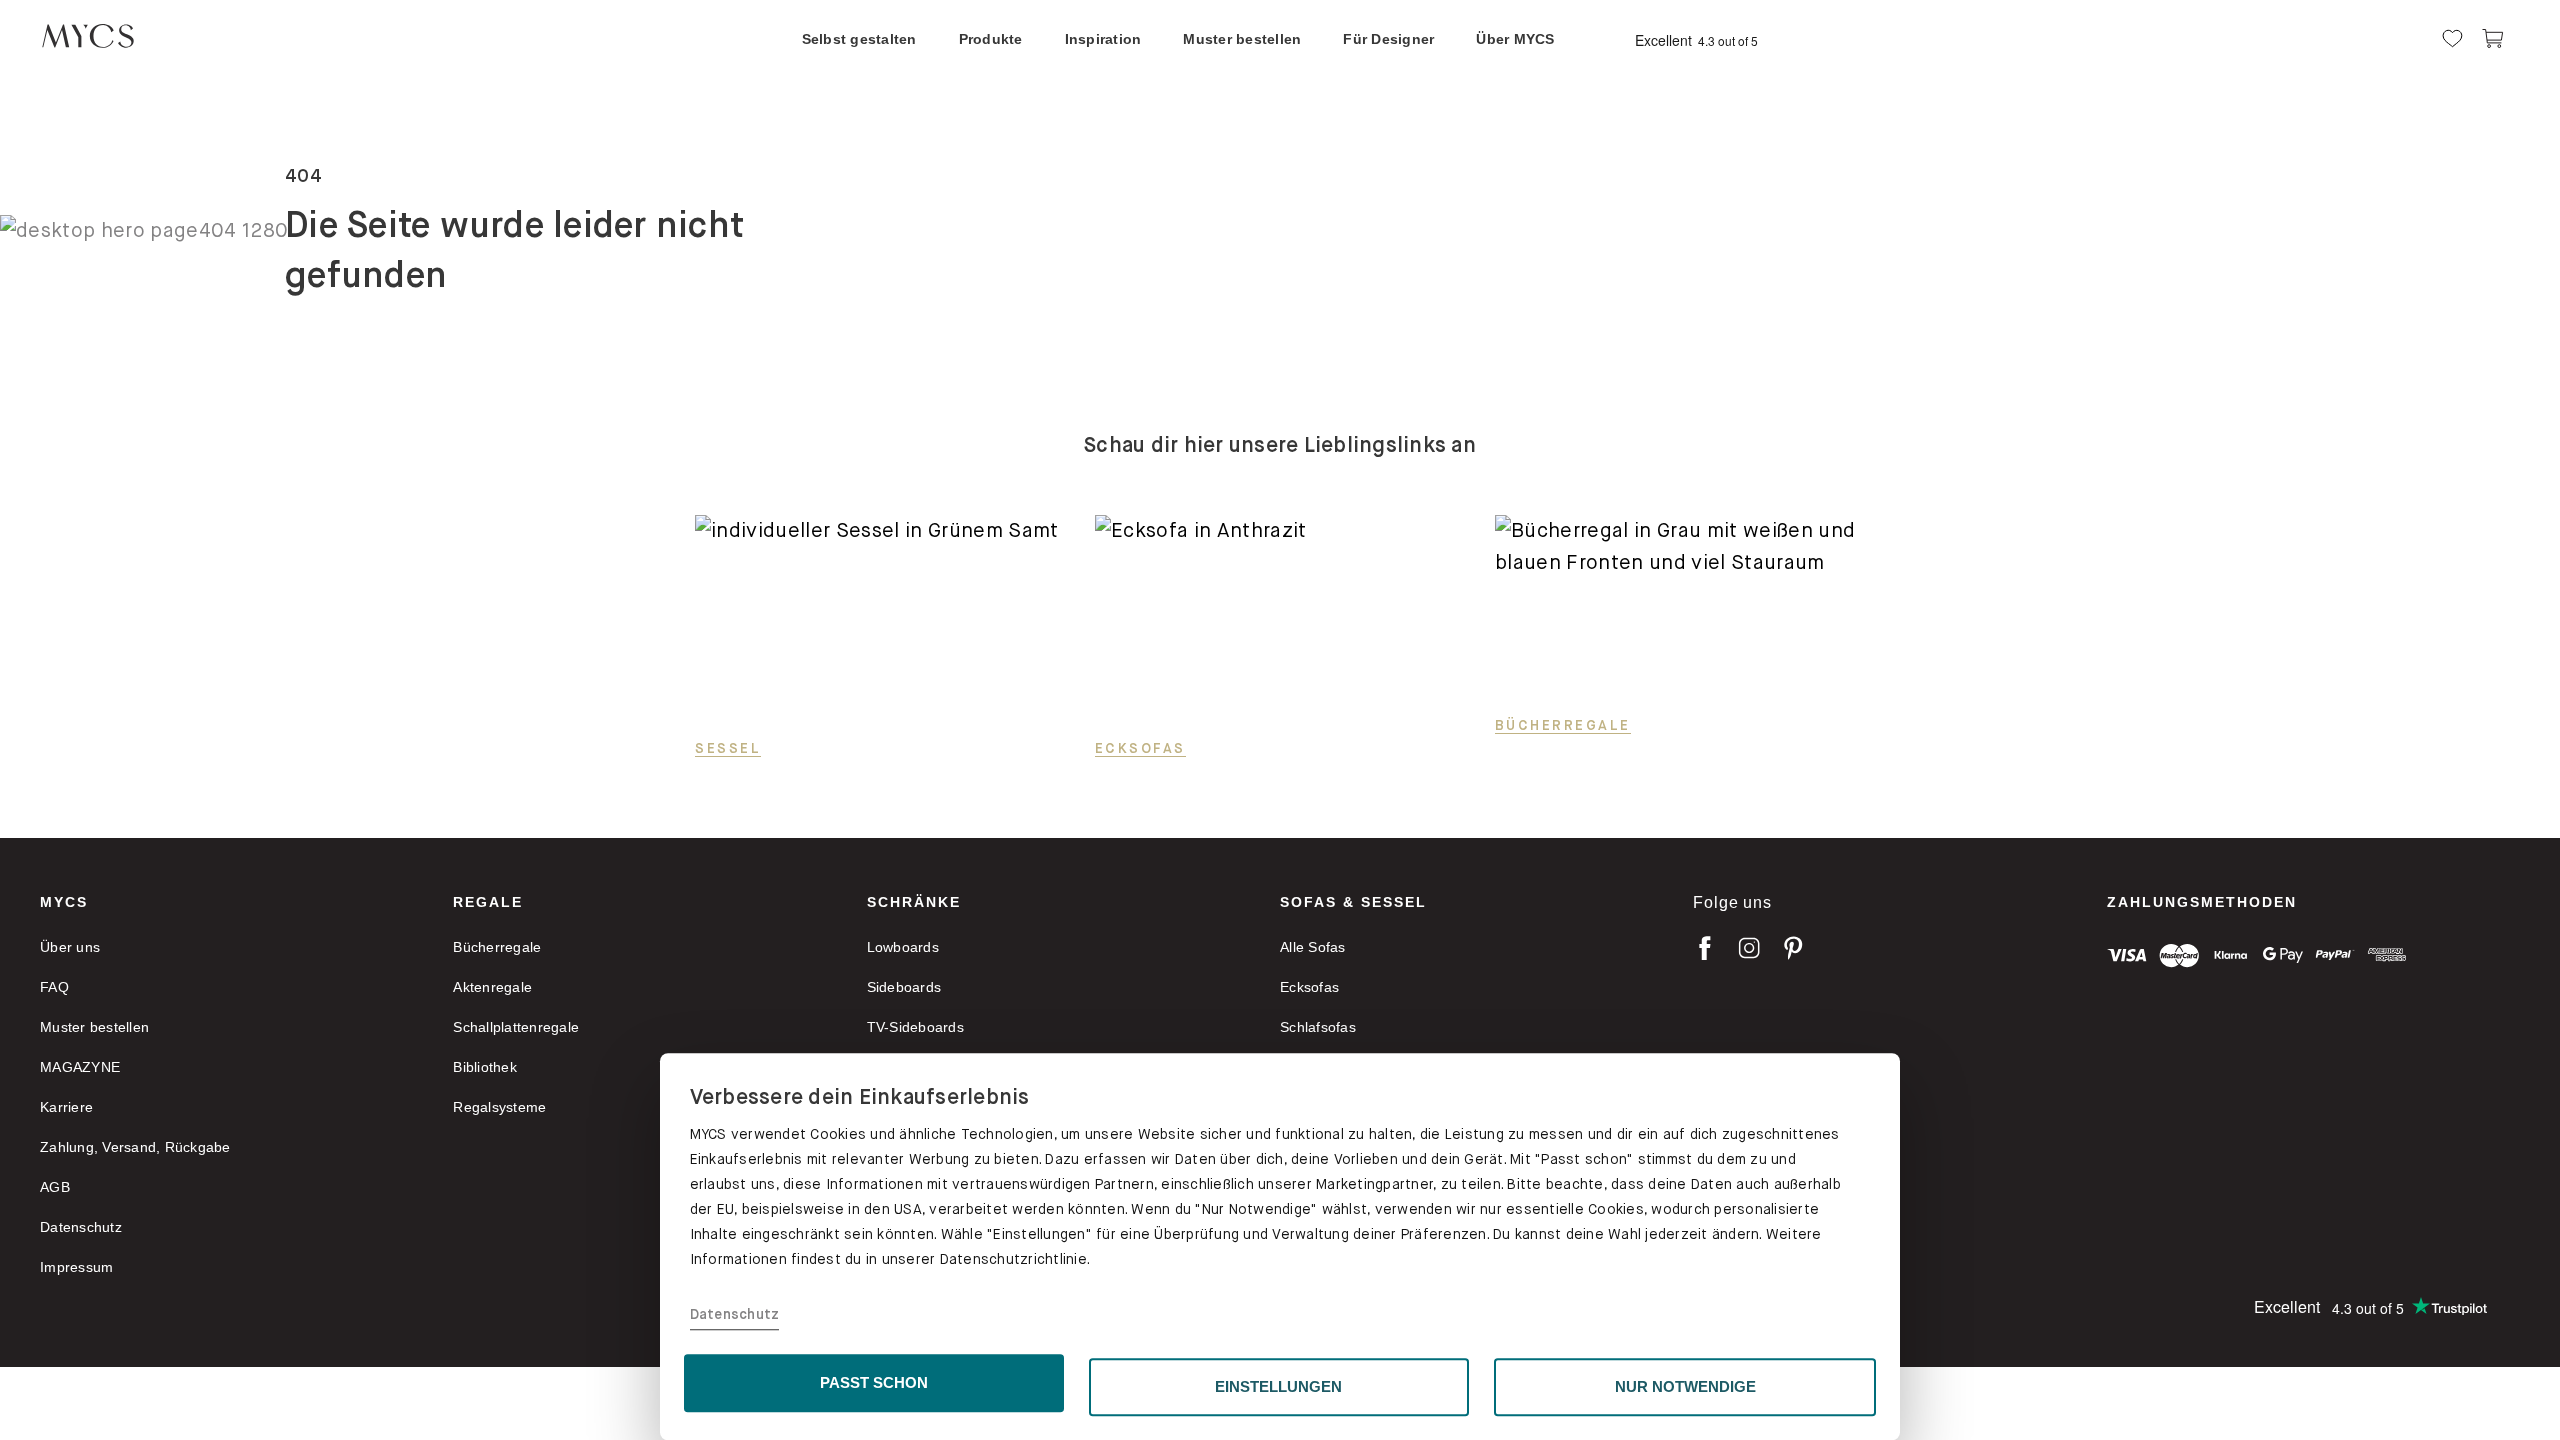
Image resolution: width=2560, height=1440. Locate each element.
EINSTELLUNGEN (1278, 1386)
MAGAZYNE (80, 1067)
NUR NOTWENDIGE (1685, 1386)
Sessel (728, 748)
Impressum (76, 1267)
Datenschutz (735, 1315)
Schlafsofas (1318, 1027)
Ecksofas (1140, 748)
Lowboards (903, 947)
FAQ (54, 987)
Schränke (914, 902)
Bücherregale (1563, 725)
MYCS (64, 902)
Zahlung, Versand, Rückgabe (135, 1147)
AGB (55, 1187)
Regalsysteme (499, 1107)
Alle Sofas (1313, 947)
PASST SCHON (874, 1382)
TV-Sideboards (915, 1027)
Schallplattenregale (516, 1027)
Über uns (70, 947)
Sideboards (904, 987)
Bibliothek (485, 1067)
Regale (488, 902)
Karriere (66, 1107)
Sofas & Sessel (1353, 902)
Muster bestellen (94, 1027)
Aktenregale (492, 987)
